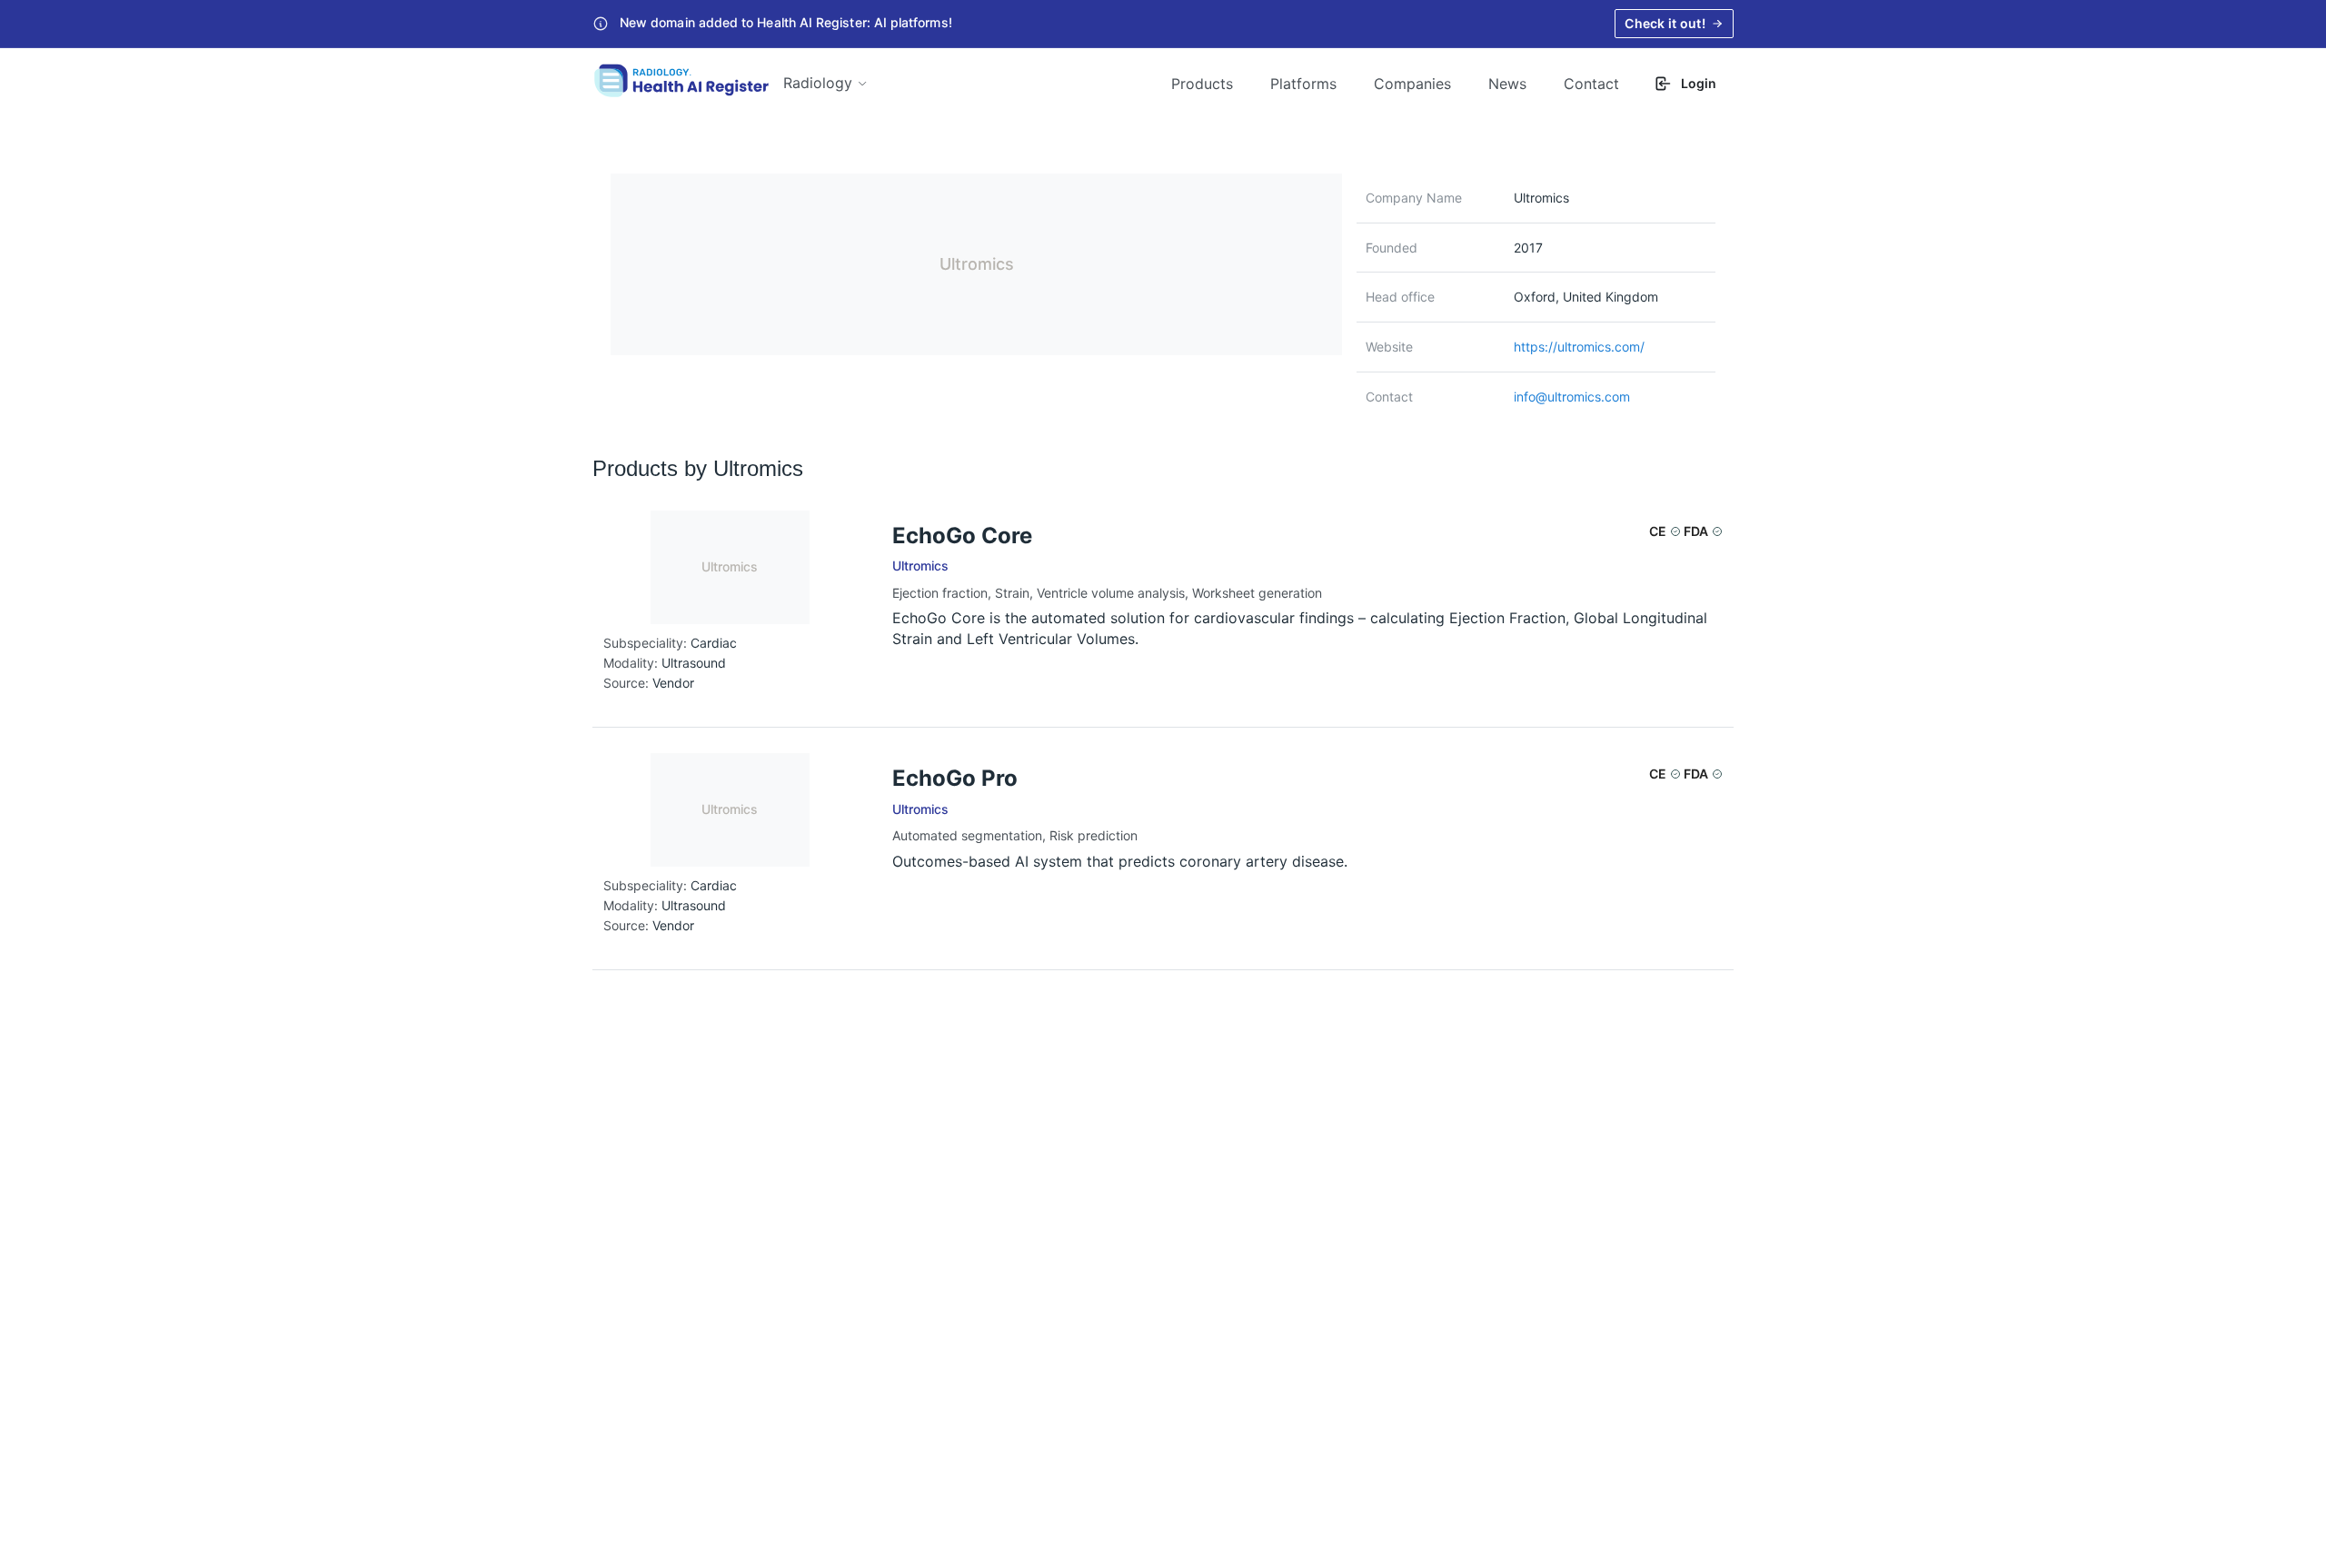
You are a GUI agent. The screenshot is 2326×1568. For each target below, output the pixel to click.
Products (1202, 84)
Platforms (1303, 84)
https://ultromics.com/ (1579, 347)
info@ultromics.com (1572, 397)
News (1507, 84)
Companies (1412, 84)
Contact (1591, 84)
